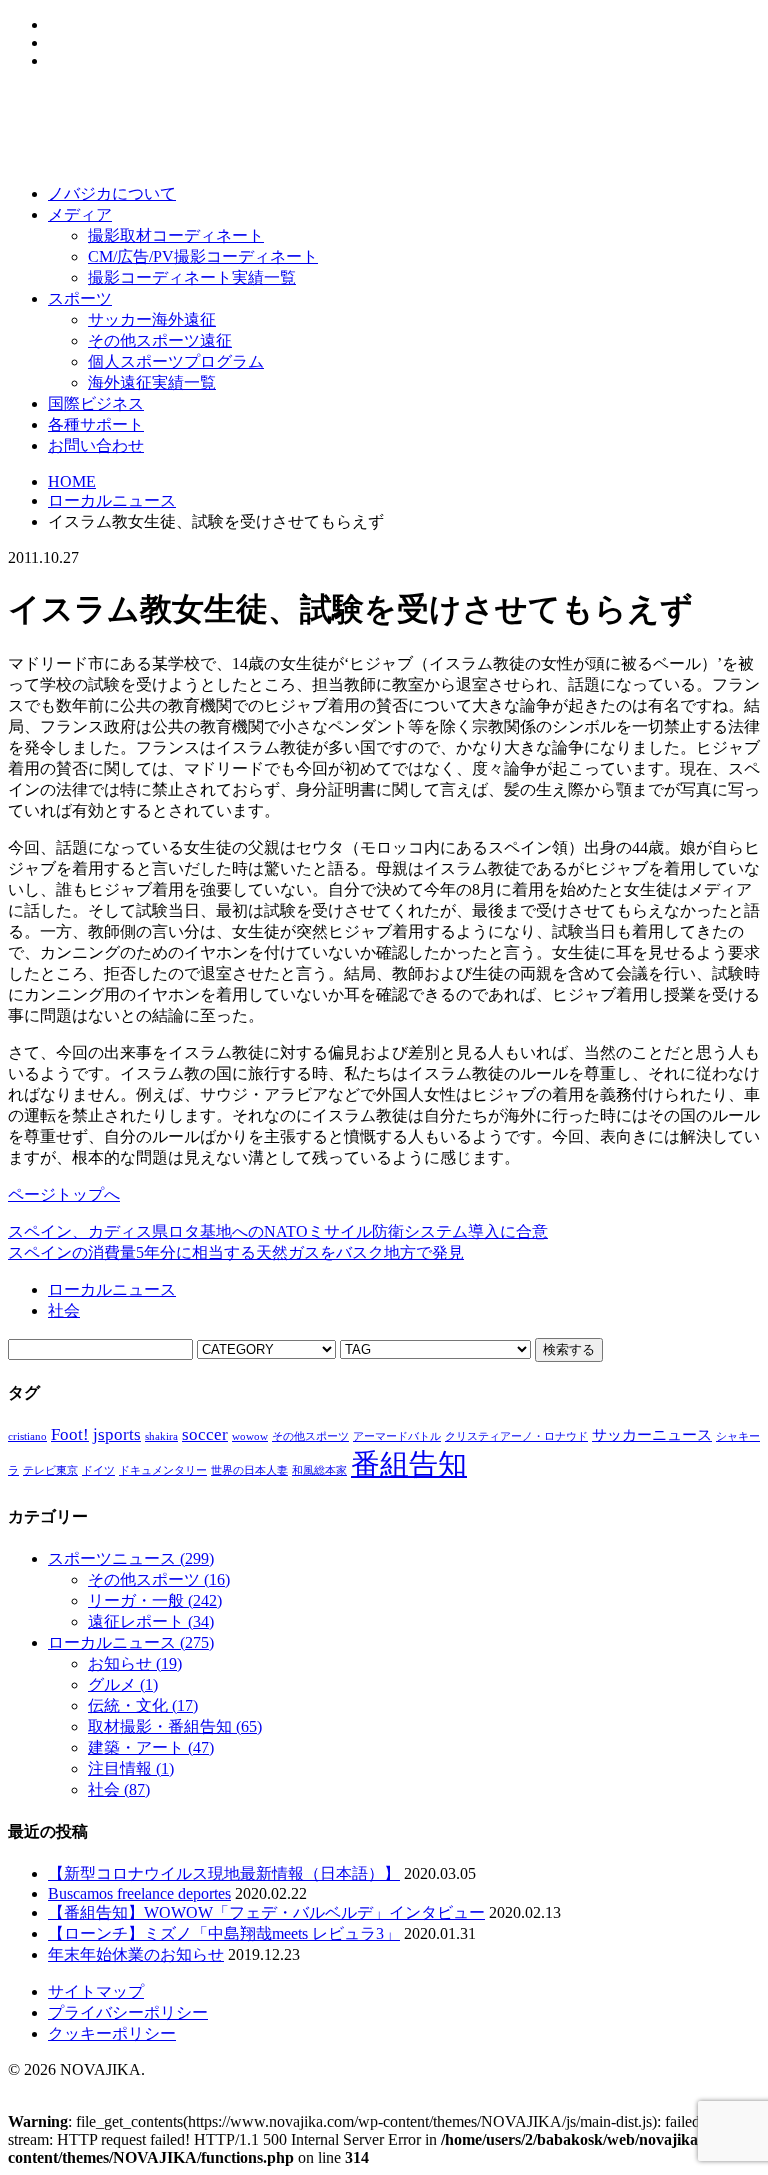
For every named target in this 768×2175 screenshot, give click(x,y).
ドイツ (98, 1470)
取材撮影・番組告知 (175, 1726)
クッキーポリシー (112, 2033)
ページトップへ (64, 1194)
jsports (117, 1434)
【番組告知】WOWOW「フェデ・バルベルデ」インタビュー (266, 1912)
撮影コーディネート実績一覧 (192, 277)
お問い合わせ (96, 445)
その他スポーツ (310, 1436)
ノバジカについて (112, 193)
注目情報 (131, 1768)
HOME (72, 481)
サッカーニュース (652, 1435)
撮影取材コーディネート (176, 235)
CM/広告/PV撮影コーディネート (203, 256)
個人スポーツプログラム (176, 361)
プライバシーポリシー (128, 2012)
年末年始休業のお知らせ (136, 1954)
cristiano (27, 1436)
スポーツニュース (131, 1558)
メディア (80, 214)
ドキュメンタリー (163, 1470)
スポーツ (80, 298)
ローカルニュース (112, 500)
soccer (205, 1434)
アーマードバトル (397, 1436)
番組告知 (409, 1464)
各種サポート (96, 424)
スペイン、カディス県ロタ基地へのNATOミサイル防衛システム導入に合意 (278, 1231)
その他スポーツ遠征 (160, 340)
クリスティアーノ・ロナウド (516, 1436)
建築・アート (151, 1747)
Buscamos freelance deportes (139, 1893)
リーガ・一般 (155, 1600)
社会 (64, 1310)
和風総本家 (319, 1470)
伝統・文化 (143, 1705)
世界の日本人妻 (249, 1470)
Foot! (70, 1434)
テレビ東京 (50, 1470)
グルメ (123, 1684)
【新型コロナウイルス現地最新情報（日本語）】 (224, 1873)
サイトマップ (96, 1991)
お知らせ (135, 1663)
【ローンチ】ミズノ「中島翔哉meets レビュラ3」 (224, 1933)
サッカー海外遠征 (152, 319)
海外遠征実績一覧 (152, 382)
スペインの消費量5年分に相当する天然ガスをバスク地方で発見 (236, 1252)
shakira (161, 1436)
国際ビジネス (96, 403)
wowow (250, 1436)
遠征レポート (151, 1621)
